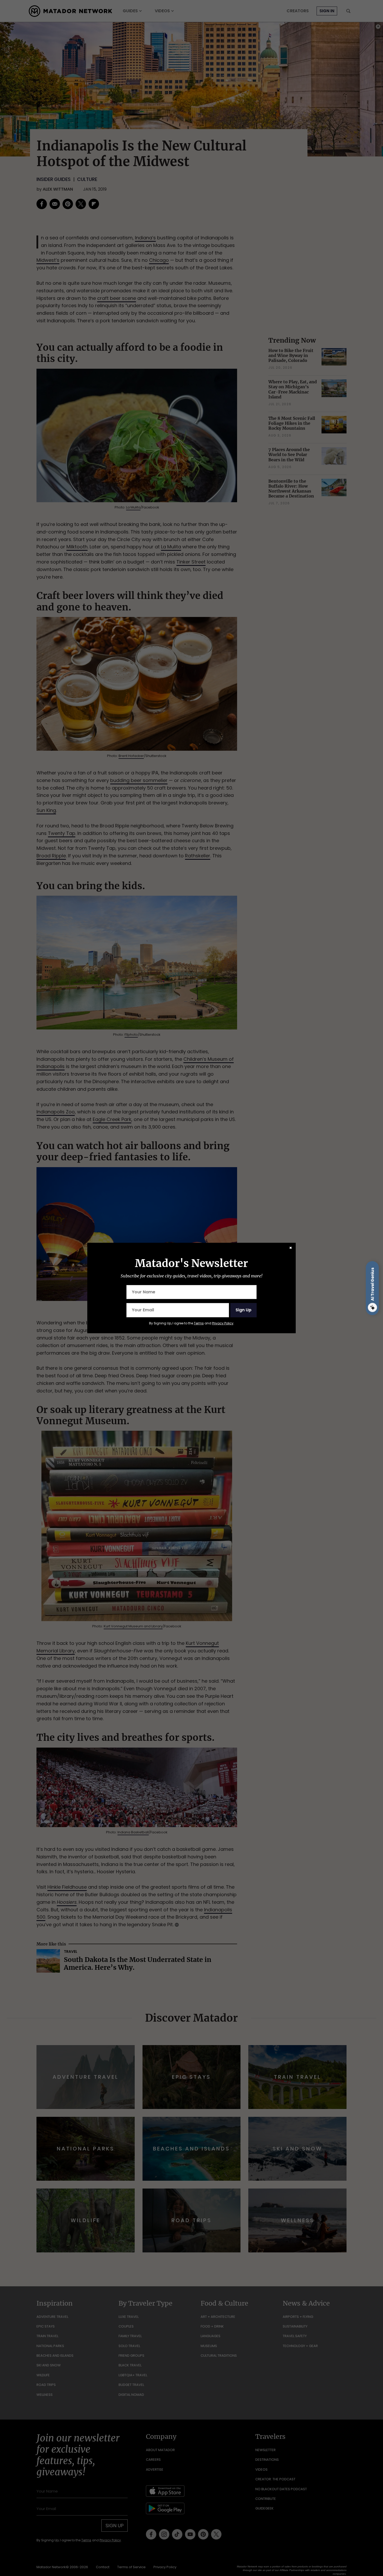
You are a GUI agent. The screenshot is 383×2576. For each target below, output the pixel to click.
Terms (199, 1323)
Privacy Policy (223, 1323)
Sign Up (243, 1310)
